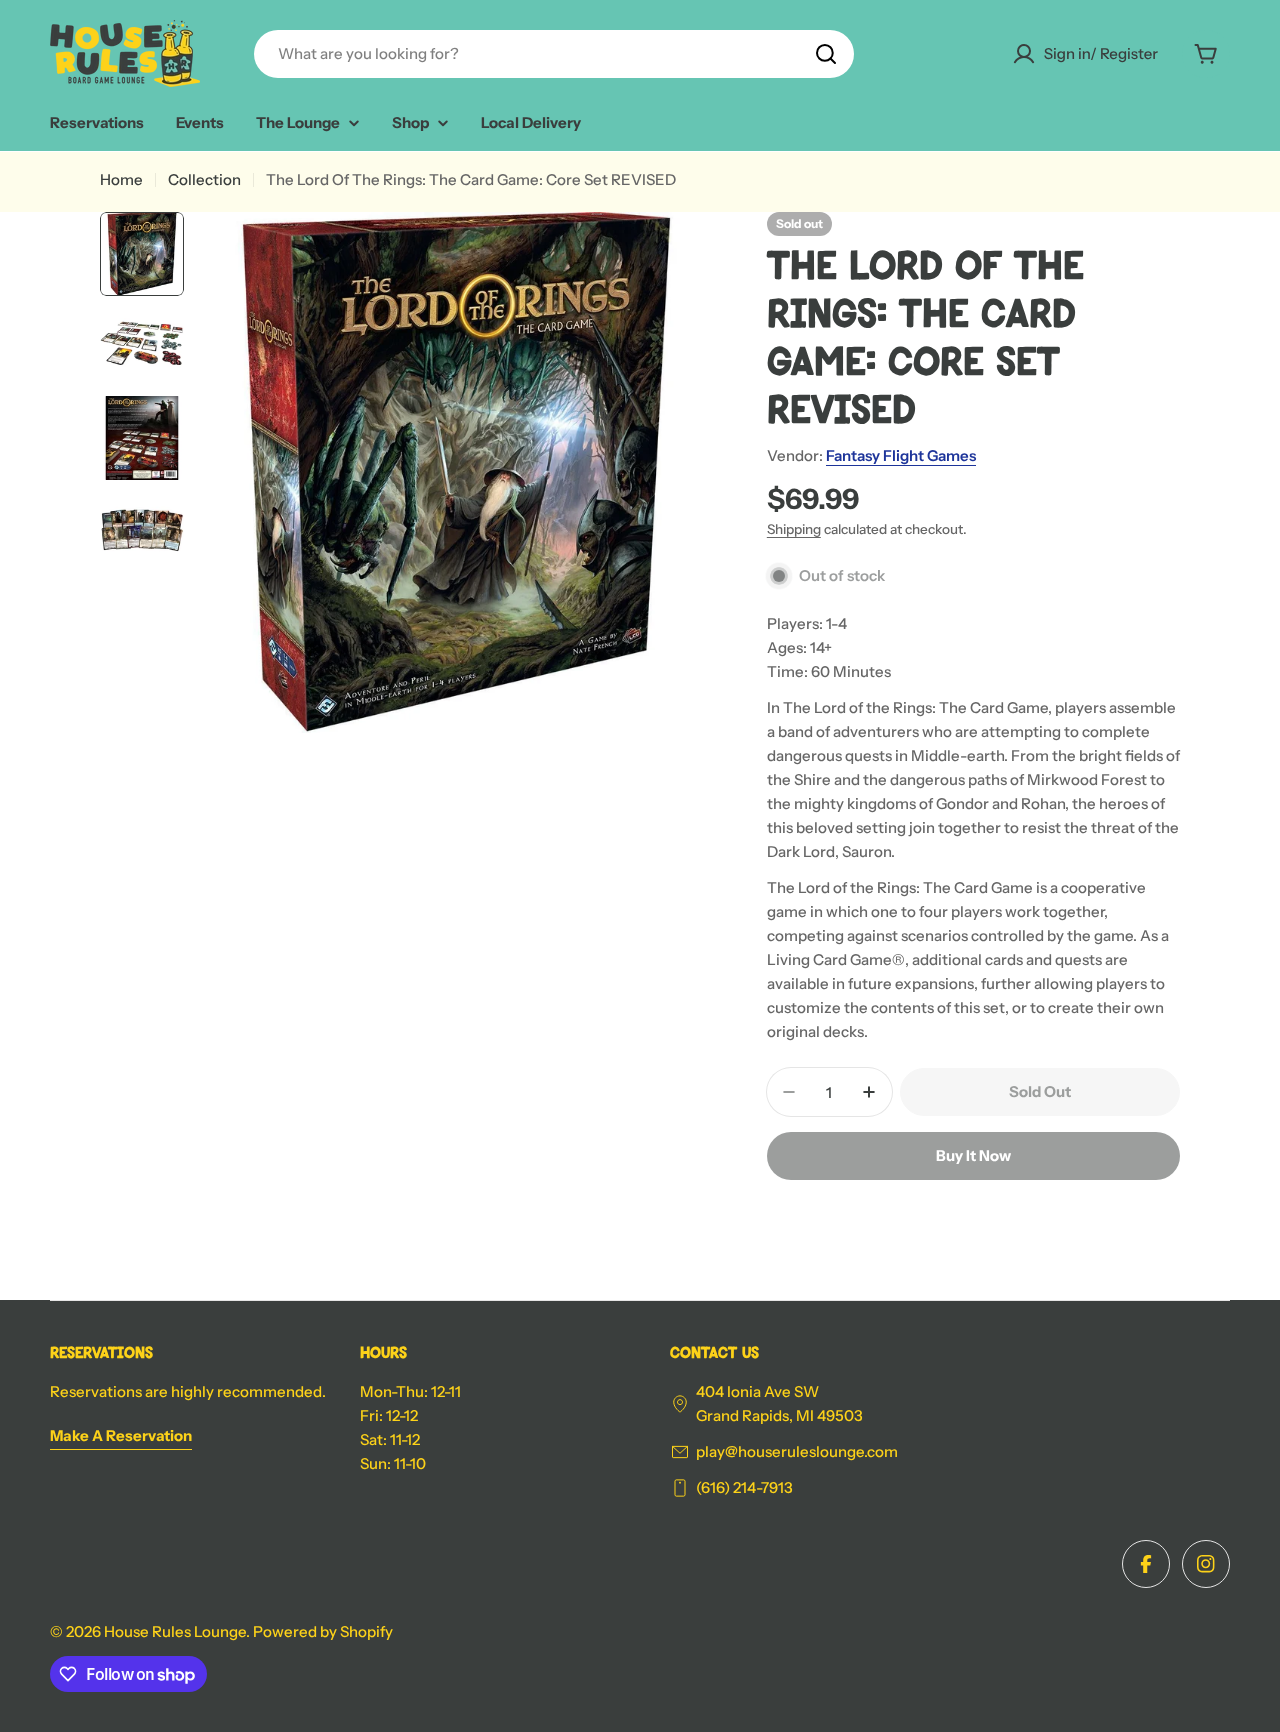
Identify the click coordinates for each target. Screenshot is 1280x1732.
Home (121, 179)
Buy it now (973, 1155)
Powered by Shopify (323, 1631)
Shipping (794, 529)
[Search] (826, 54)
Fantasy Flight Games (901, 455)
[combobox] (554, 54)
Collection (204, 179)
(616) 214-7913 (744, 1487)
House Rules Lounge (175, 1631)
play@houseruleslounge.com (797, 1451)
